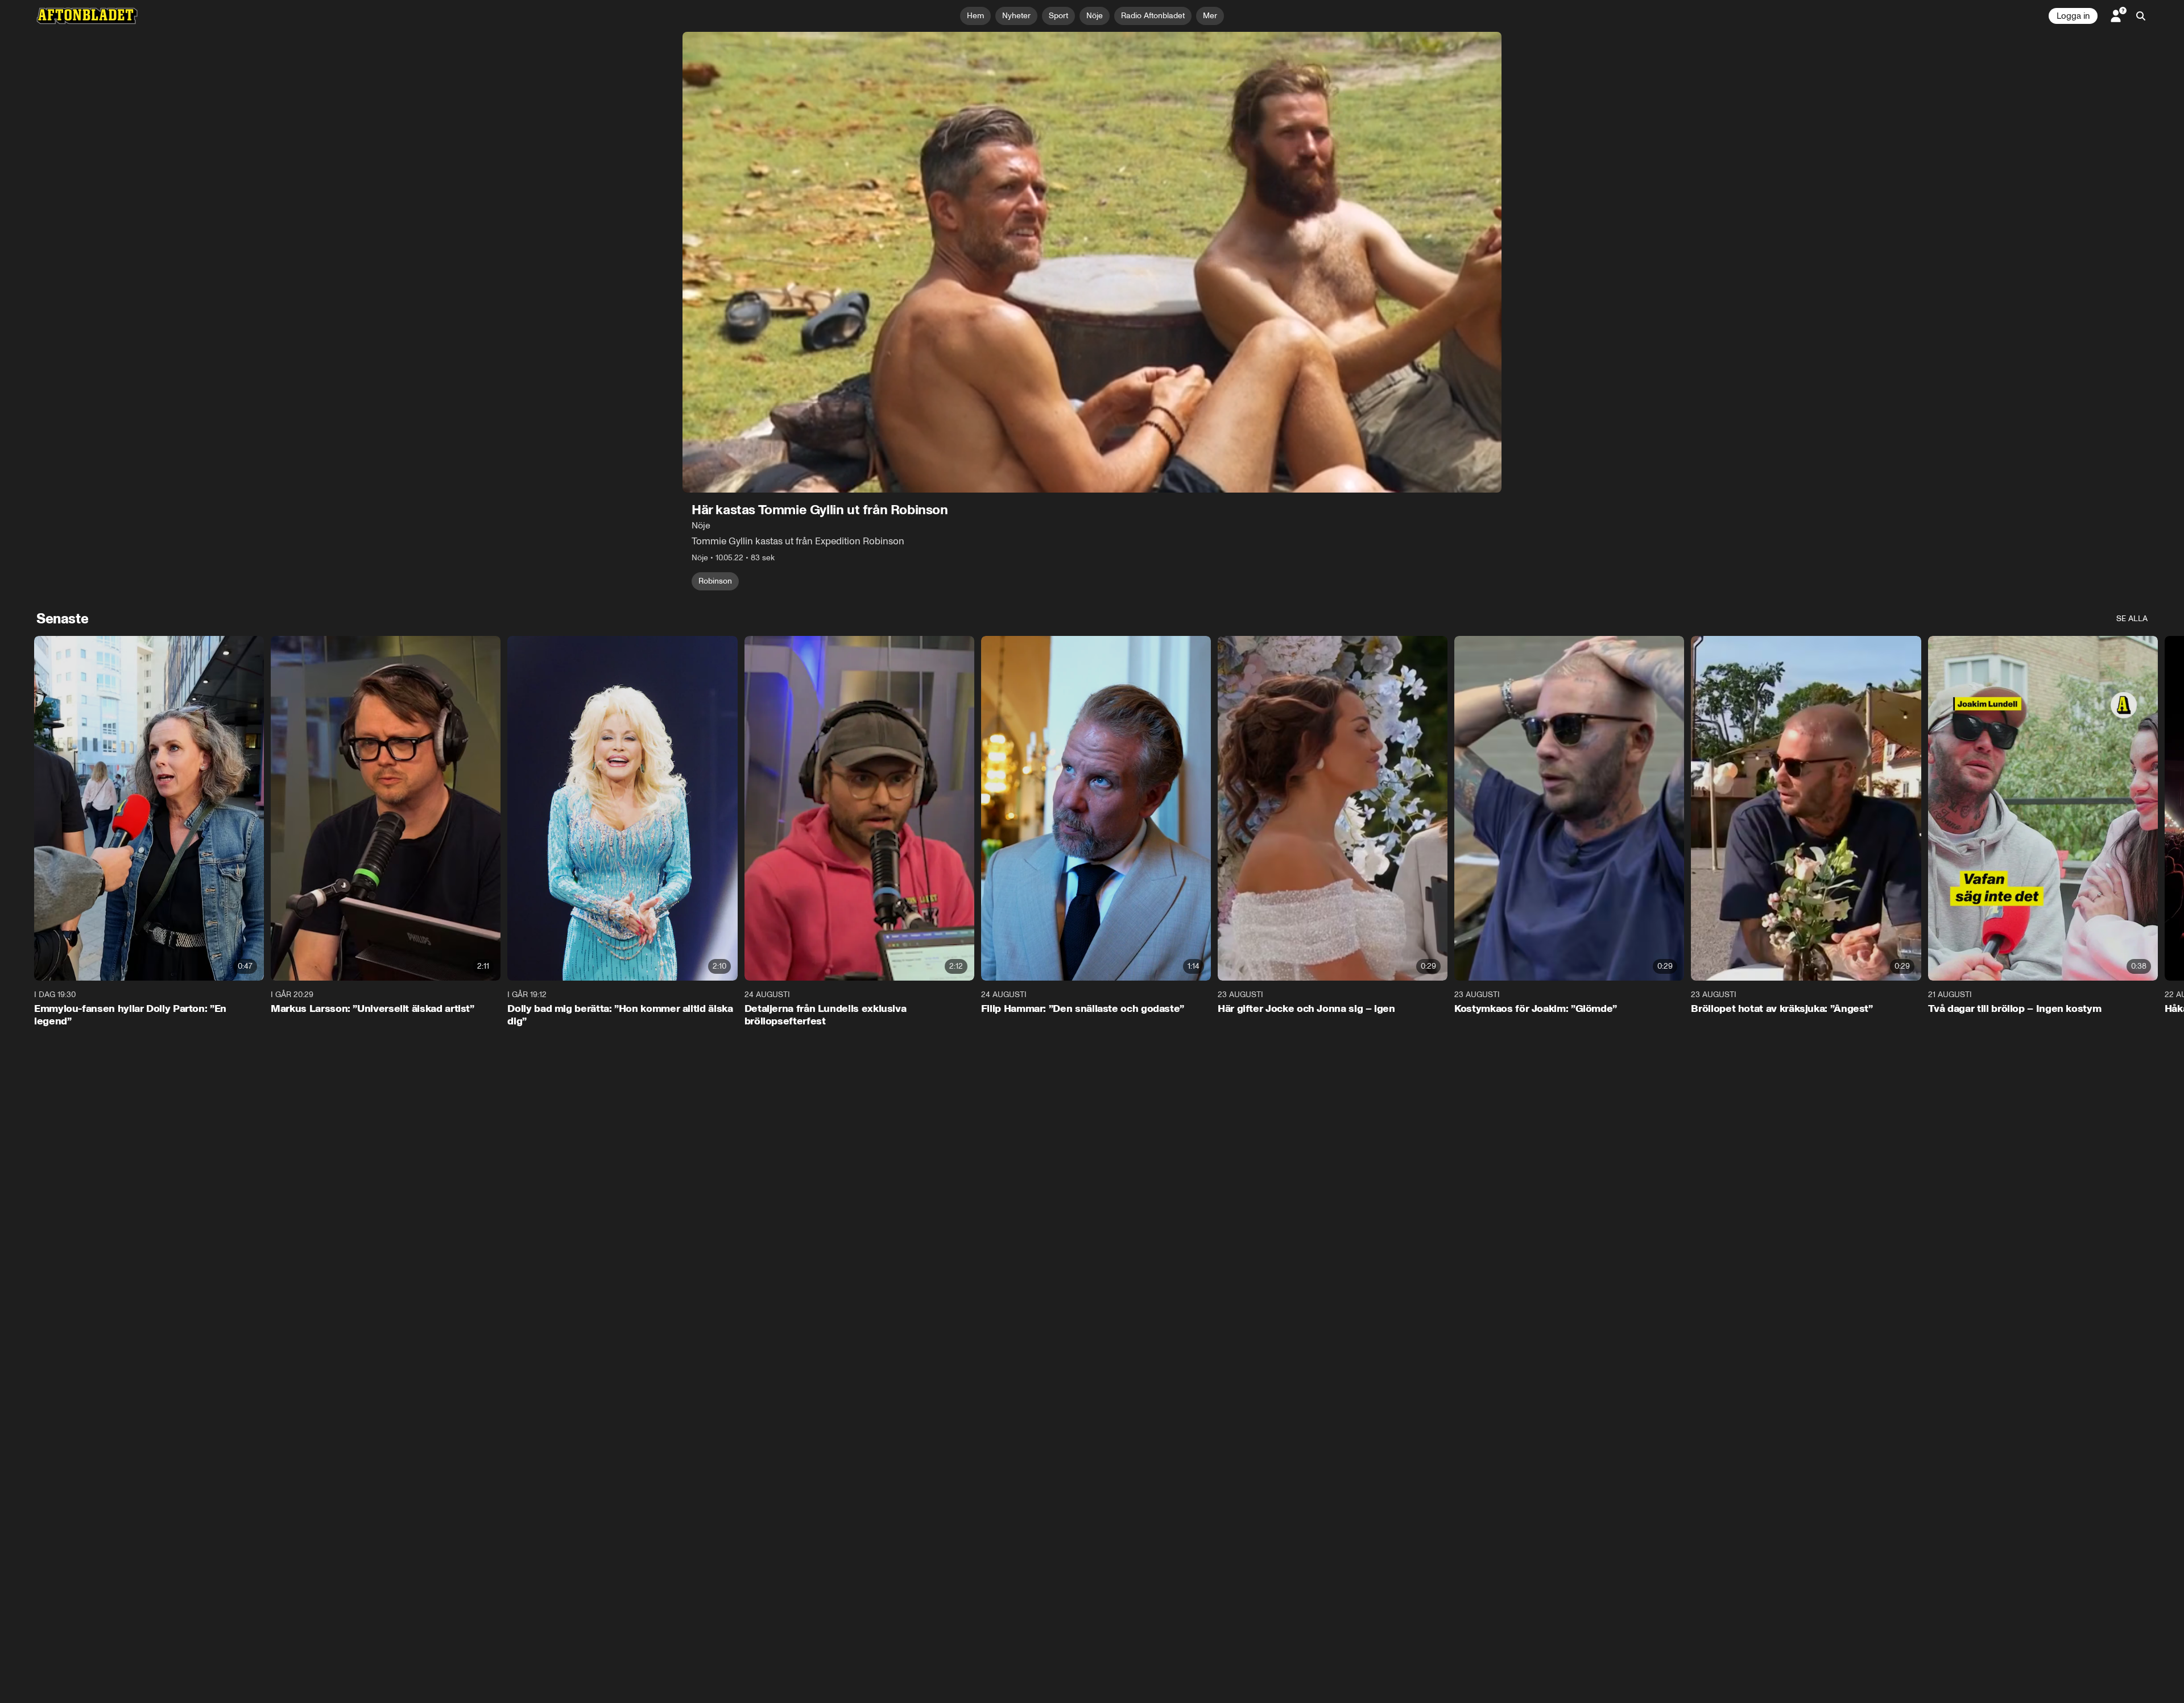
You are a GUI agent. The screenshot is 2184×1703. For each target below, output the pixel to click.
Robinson (715, 581)
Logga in (2073, 16)
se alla (2132, 619)
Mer (1210, 16)
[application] (1092, 262)
